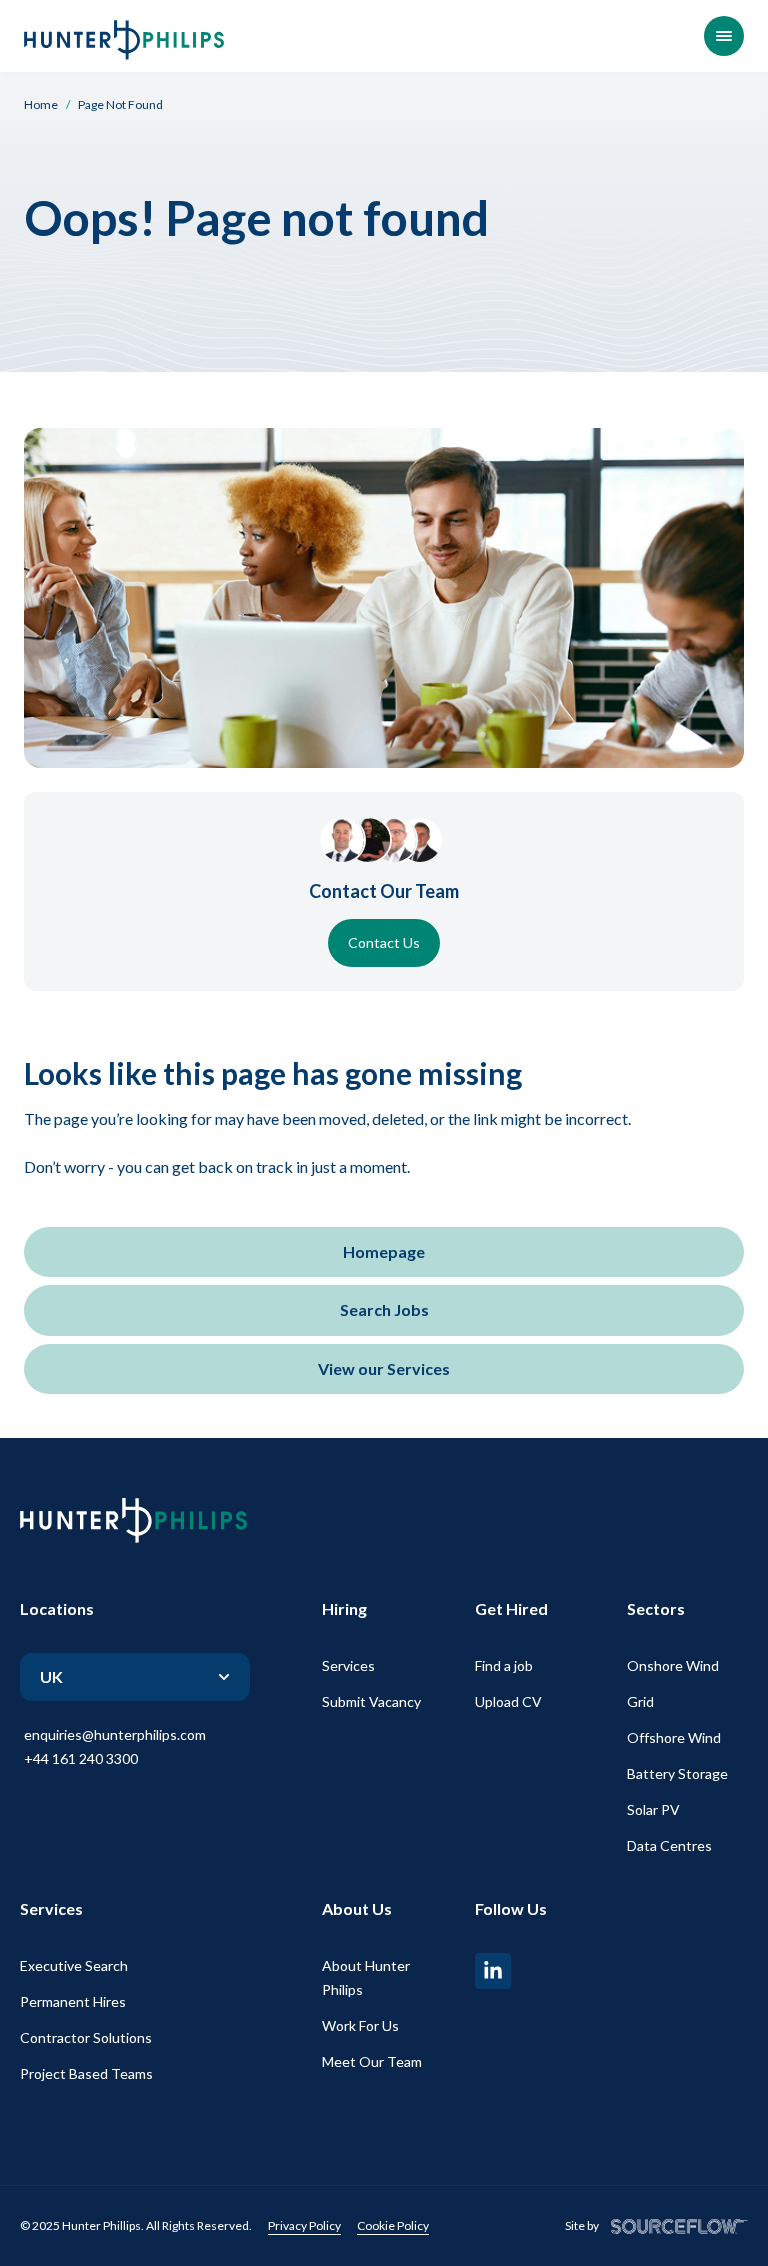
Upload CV (508, 1701)
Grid (640, 1701)
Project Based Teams (86, 2073)
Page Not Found (120, 104)
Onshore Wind (673, 1665)
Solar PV (653, 1809)
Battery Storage (677, 1773)
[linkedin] (493, 1971)
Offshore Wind (674, 1737)
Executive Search (74, 1965)
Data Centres (669, 1845)
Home (41, 104)
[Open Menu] (724, 36)
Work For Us (360, 2025)
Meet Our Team (372, 2061)
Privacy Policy (304, 2225)
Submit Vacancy (371, 1701)
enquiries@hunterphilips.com (115, 1734)
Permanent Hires (73, 2001)
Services (348, 1665)
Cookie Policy (393, 2225)
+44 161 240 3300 (81, 1758)
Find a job (504, 1665)
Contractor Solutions (86, 2037)
